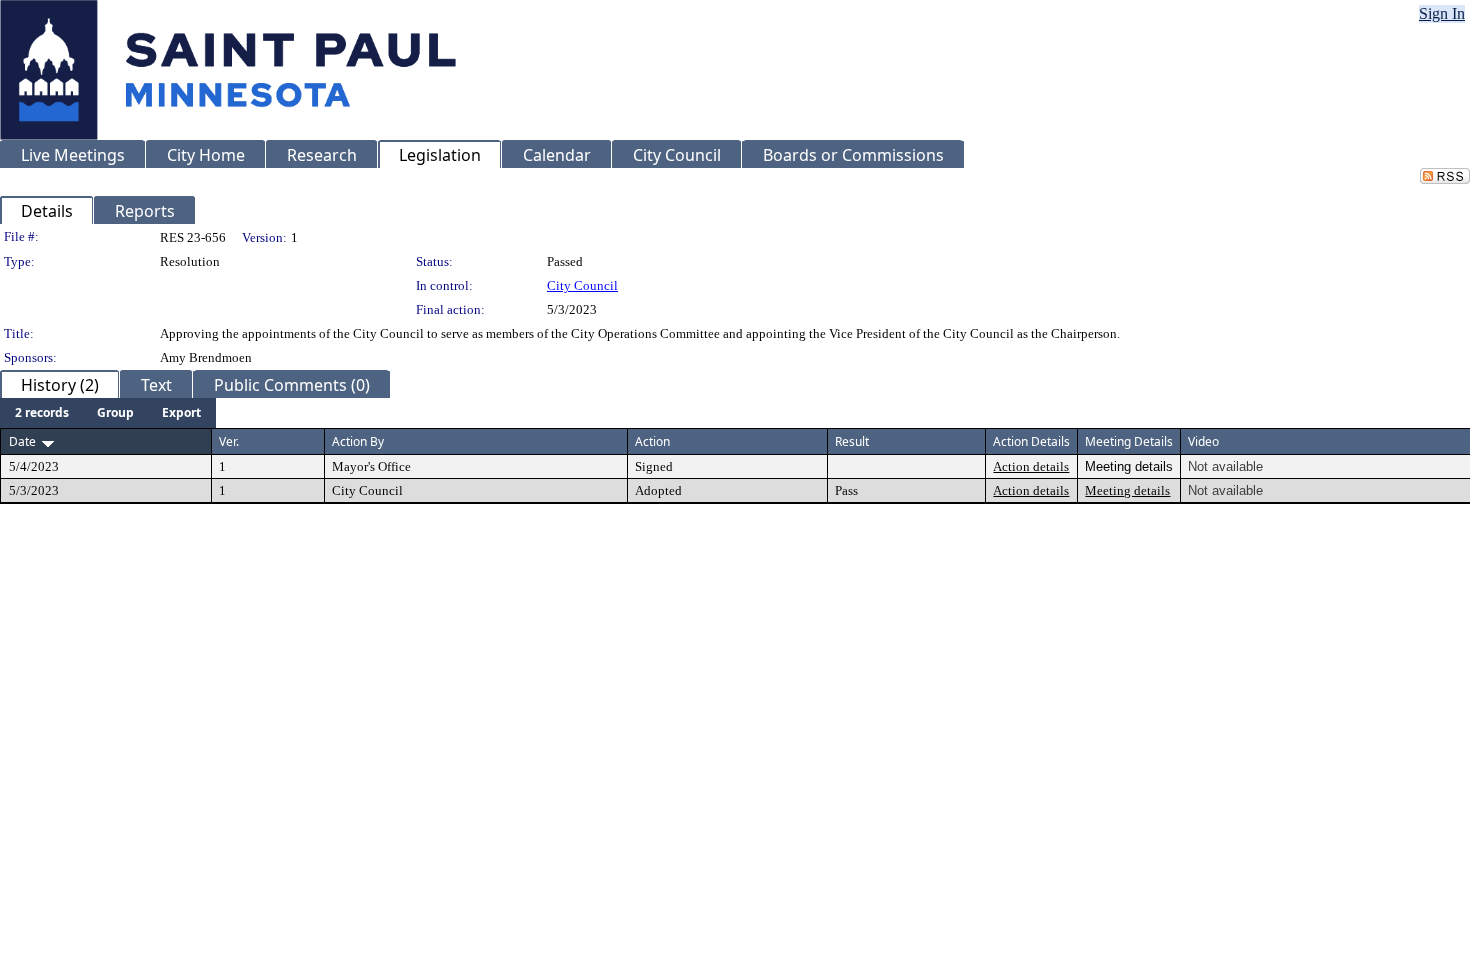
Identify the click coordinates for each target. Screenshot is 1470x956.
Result (852, 441)
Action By (358, 441)
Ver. (229, 441)
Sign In (1442, 13)
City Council (582, 285)
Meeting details (1127, 490)
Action (652, 441)
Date (22, 441)
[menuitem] (42, 413)
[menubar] (108, 413)
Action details (1031, 466)
